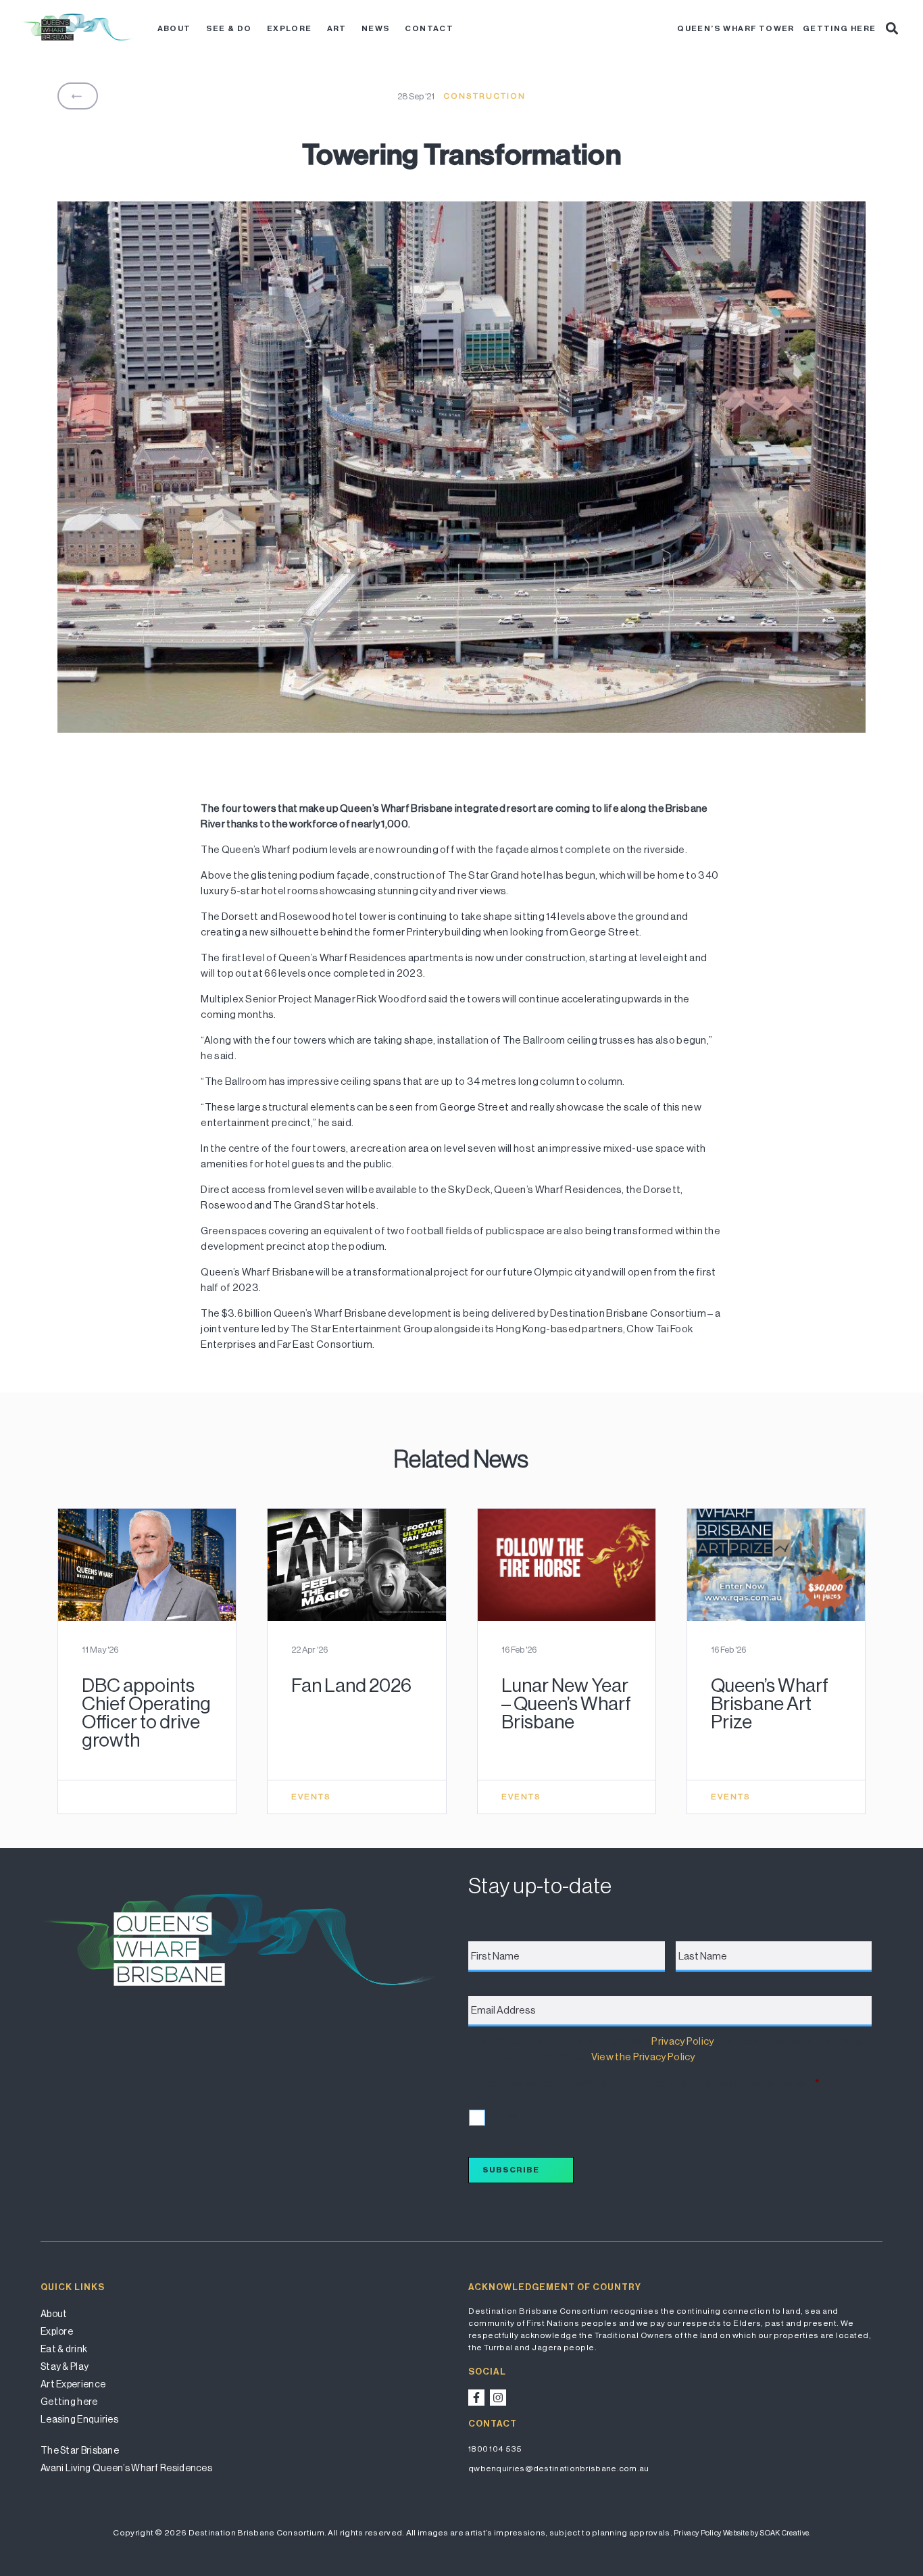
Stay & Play (65, 2366)
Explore (290, 28)
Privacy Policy (682, 2041)
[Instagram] (498, 2398)
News (376, 28)
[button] (892, 28)
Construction (484, 96)
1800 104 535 (495, 2449)
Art (337, 28)
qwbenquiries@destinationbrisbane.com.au (559, 2469)
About (174, 28)
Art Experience (73, 2384)
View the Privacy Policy (643, 2057)
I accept (502, 2115)
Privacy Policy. (698, 2533)
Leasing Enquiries (79, 2419)
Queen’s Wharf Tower (736, 28)
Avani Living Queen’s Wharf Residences (126, 2468)
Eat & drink (64, 2349)
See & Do (229, 28)
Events (311, 1797)
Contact (429, 28)
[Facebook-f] (476, 2398)
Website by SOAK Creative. (767, 2533)
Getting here (840, 28)
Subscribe (511, 2170)
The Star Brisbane (80, 2450)
